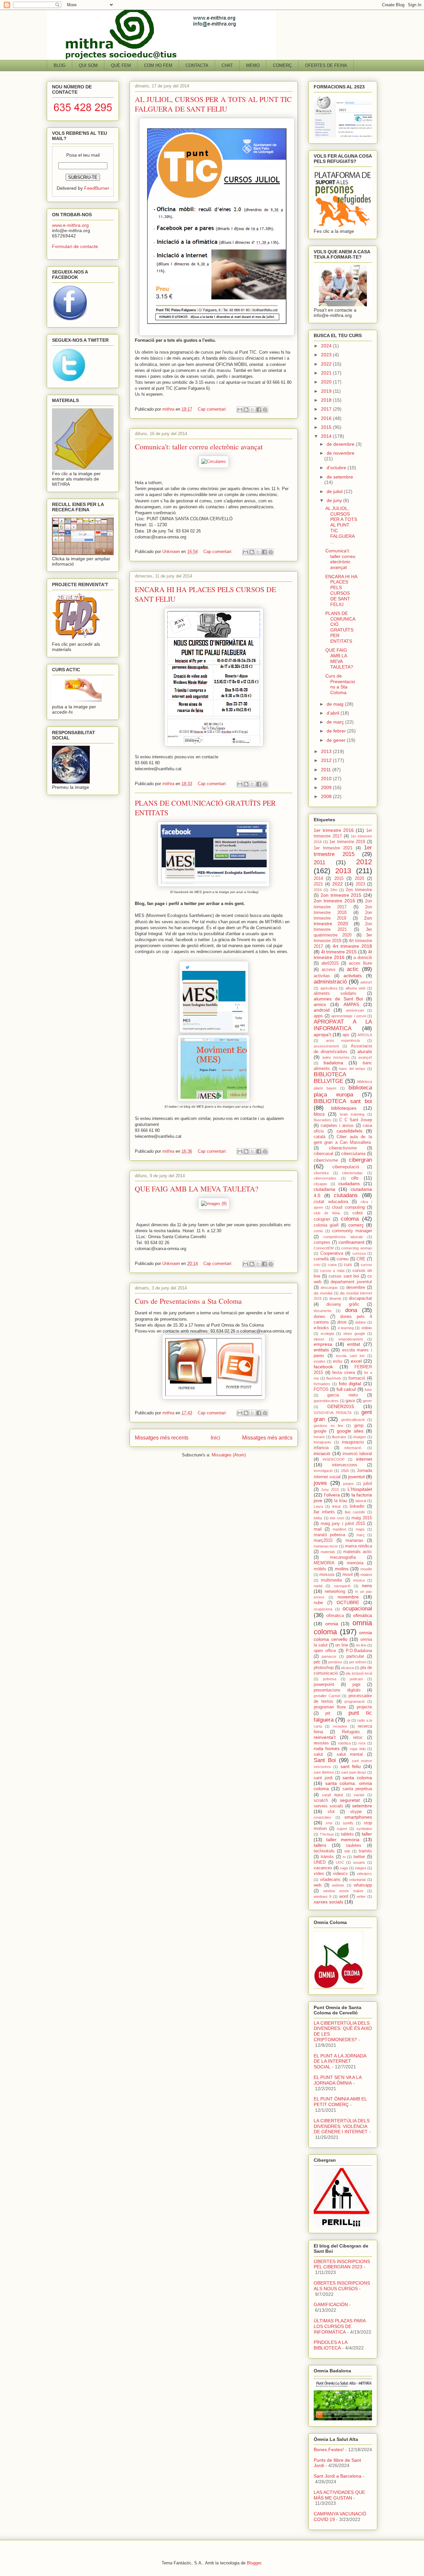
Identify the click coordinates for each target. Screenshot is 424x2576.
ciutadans (346, 1195)
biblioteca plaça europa (343, 1091)
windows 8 (322, 1896)
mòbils (320, 1569)
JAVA (345, 1471)
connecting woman (357, 1248)
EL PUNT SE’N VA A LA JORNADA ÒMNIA (338, 2080)
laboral (361, 1501)
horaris (319, 1437)
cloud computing (348, 1207)
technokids (324, 1851)
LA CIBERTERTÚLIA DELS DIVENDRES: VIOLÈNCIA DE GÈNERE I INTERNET (342, 2126)
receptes (340, 1726)
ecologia (327, 1334)
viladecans (330, 1880)
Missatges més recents (162, 1438)
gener (367, 1401)
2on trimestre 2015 (341, 895)
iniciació (322, 1453)
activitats (353, 976)
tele (347, 1851)
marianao (354, 1541)
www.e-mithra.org (70, 225)
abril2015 (330, 963)
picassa (347, 1668)
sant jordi (323, 1778)
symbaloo (364, 1829)
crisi (317, 1265)
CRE (361, 1259)
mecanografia (343, 1557)
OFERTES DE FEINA (326, 65)
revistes (321, 1743)
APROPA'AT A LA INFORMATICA (343, 1025)
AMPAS (351, 1004)
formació (357, 1378)
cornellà (321, 1259)
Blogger (254, 2563)
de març (336, 722)
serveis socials (328, 1806)
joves (320, 1483)
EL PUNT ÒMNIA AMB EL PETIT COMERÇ (340, 2102)
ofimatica (335, 1616)
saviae (359, 1795)
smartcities (322, 1817)
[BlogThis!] (246, 410)
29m (334, 890)
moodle (366, 1569)
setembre (362, 1806)
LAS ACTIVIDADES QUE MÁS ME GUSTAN (339, 2495)
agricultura (329, 988)
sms (329, 1823)
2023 (327, 355)
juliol (368, 1484)
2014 (327, 436)
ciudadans (349, 1184)
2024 (327, 346)
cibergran (360, 1160)
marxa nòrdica (358, 1546)
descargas (329, 1288)
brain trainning (352, 1114)
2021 (327, 373)
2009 (327, 787)
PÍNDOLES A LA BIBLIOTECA (330, 2345)
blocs (319, 1114)
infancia (321, 1448)
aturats (365, 1051)
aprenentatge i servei (348, 1016)
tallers (320, 1845)
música (359, 1580)
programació (355, 1701)
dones (319, 1317)
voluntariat (357, 1880)
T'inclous (327, 1834)
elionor (319, 1339)
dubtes (361, 1322)
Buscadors (322, 1120)
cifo (355, 1178)
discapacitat (360, 1298)
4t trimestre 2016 (343, 955)
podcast (356, 1679)
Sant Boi (325, 1760)
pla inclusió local (359, 1673)
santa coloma (357, 1778)
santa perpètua (357, 1789)
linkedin (357, 1506)
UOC (340, 1862)
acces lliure (360, 963)
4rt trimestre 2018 (352, 946)
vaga (344, 1868)
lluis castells (355, 1512)
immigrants (322, 1442)
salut (318, 1754)
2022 (327, 364)
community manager (352, 1231)
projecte (364, 1707)
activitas (322, 976)
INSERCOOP (334, 1459)
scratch (321, 1800)
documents (323, 1311)
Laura (318, 1506)
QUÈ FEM (121, 65)
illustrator (339, 1437)
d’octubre (337, 468)
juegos (348, 1484)
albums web (356, 988)
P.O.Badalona (359, 1651)
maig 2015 (362, 1518)
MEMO (253, 65)
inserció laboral (357, 1454)
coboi (358, 1213)
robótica (344, 1743)
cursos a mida (332, 1271)
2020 (327, 382)
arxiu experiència (343, 1040)
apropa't (322, 1035)
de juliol (335, 491)
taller (367, 1834)
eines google (354, 1334)
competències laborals (343, 1237)
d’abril (334, 713)
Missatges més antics (267, 1438)
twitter (359, 1857)
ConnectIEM (324, 1248)
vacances (323, 1868)
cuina (332, 1265)
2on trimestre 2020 (343, 921)
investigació (323, 1471)
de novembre (341, 453)
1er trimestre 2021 (333, 848)
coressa (359, 1253)
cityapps (320, 1184)
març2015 (323, 1541)
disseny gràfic (343, 1304)
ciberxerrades (325, 1178)
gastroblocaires (326, 1401)
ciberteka (321, 1173)
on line (342, 1645)
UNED (320, 1862)
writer (361, 1896)
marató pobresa (329, 1535)
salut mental (350, 1754)
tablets (347, 1834)
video (319, 1874)
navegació (342, 1586)
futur (368, 1389)
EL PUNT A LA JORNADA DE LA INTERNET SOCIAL (340, 2061)
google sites (350, 1431)
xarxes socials (328, 1902)
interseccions (345, 1465)
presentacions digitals (337, 1690)
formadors (322, 1384)
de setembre (340, 477)
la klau (341, 1501)
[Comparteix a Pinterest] (265, 410)
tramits (365, 1851)
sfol (331, 1812)
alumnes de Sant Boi (338, 999)
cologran (322, 1219)
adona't (366, 982)
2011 (327, 770)
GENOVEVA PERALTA (333, 1413)
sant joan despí (354, 1772)
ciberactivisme (343, 1148)
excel (356, 1361)
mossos (327, 1575)
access (329, 970)
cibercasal (323, 1154)
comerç (356, 1225)
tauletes (354, 1845)
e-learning (346, 1328)
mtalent (366, 1575)
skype (356, 1812)
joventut (356, 1477)
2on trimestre (359, 890)
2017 (327, 409)
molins (342, 1569)
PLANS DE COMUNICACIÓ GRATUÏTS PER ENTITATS (340, 627)
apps (318, 1016)
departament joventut (351, 1282)
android (322, 1010)
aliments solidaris (335, 993)
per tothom (358, 1662)
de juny (335, 500)
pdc (317, 1662)
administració (330, 982)
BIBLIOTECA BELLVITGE (330, 1078)
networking (335, 1591)
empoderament (351, 1339)
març (361, 1535)
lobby (318, 1518)
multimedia (331, 1580)
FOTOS (321, 1389)
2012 (327, 760)
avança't (365, 1057)
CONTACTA (197, 65)
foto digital (350, 1384)
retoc (358, 1738)
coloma (350, 1219)
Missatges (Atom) (229, 1455)
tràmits (327, 1857)
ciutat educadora (331, 1202)
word (344, 1896)
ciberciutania (353, 1154)
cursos (366, 1265)
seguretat (350, 1800)
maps (360, 1529)
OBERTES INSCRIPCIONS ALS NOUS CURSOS (342, 2286)
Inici (215, 1438)
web (318, 1885)
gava (350, 1401)
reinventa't (325, 1737)
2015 (327, 427)
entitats (321, 1350)
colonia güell (326, 1225)
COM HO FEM (158, 65)
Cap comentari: (213, 409)
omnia (332, 1624)
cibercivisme (326, 1160)
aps (346, 1035)
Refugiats (351, 1732)
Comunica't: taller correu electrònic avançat (199, 447)
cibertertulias (352, 1173)
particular (355, 1656)
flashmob (334, 1378)
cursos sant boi (344, 1276)
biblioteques (344, 1108)
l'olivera (332, 1495)
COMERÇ (282, 65)
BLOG (60, 65)
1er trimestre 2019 (347, 842)
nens (367, 1586)
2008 (327, 796)
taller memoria (343, 1840)
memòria (355, 1563)
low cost (337, 1518)
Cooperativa (332, 1253)
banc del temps (352, 1069)
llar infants (324, 1512)
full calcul (346, 1389)
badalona (333, 1063)
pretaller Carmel (327, 1696)
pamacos (329, 1656)
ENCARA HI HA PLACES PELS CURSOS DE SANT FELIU (341, 590)
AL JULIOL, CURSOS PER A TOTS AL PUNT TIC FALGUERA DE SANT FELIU (213, 104)
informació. (353, 1448)
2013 (327, 751)
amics (320, 1004)
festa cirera (344, 1373)
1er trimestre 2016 (334, 830)
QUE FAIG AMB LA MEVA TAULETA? (197, 1189)
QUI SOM (88, 65)
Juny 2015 (330, 1490)
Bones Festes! (329, 2450)
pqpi (356, 1685)
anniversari (355, 1010)
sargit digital (332, 1795)
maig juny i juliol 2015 (343, 1524)
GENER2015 (341, 1406)
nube (318, 1603)
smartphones (358, 1817)
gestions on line (328, 1426)
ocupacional (357, 1609)
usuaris (359, 1862)
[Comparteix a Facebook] (259, 410)
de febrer (337, 731)
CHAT (227, 65)
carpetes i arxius (337, 1126)
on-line (361, 1645)
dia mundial (323, 1293)
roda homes (327, 1748)
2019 (327, 391)
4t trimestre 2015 (339, 952)
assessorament (326, 1046)
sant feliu (351, 1766)
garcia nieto (342, 1395)
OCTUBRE (348, 1602)
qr (349, 1720)
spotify (348, 1823)
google (320, 1431)
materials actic (358, 1552)
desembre (356, 1288)
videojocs (364, 1874)
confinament (351, 1242)
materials (328, 1552)
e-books (321, 1328)
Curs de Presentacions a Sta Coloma (188, 1301)
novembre (348, 1597)
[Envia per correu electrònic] (240, 410)
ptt (328, 1713)
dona (351, 1310)
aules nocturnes (336, 1057)
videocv (340, 1874)
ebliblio (367, 1328)
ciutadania (324, 1189)
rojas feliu (358, 1749)
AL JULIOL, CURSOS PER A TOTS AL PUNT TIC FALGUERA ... (341, 525)
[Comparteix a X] (252, 410)
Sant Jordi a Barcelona (338, 2476)
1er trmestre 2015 (343, 851)
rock (362, 1743)
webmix (338, 1885)
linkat (336, 1506)
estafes (320, 1361)
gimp (359, 1426)
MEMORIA (324, 1563)
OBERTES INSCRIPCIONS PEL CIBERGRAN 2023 (342, 2264)
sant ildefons (324, 1772)
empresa (323, 1344)
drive (342, 1322)
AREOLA (365, 1035)
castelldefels (349, 1131)
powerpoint (324, 1685)
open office (325, 1651)
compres (322, 1242)
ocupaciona (323, 1609)
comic (318, 1231)
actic (353, 969)
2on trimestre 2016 (334, 901)
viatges (361, 1868)
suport (342, 1829)
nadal (318, 1586)
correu (343, 1259)
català (319, 1137)
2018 (327, 400)
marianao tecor (326, 1546)
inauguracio (353, 1442)
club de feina (327, 1213)
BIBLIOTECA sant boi (343, 1101)
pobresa (330, 1679)
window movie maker (343, 1891)
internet (364, 1459)
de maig (336, 704)
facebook (323, 1367)
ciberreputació (346, 1167)
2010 (327, 779)
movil (348, 1575)
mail (318, 1529)
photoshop (324, 1668)
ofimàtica (363, 1615)
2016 (327, 418)
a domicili (363, 958)
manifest (339, 1529)
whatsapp (363, 1885)
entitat (354, 1344)
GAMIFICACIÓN (331, 2304)
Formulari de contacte (75, 246)
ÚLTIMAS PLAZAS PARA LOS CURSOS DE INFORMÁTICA (340, 2326)
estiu (338, 1361)
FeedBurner (97, 188)
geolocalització (353, 1420)
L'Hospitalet (360, 1489)
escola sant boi (350, 1356)
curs (348, 1265)
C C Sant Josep (356, 1120)
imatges (360, 1437)
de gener (337, 740)
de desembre (341, 444)
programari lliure (330, 1707)
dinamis (335, 1298)
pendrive (335, 1662)
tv (344, 1857)
